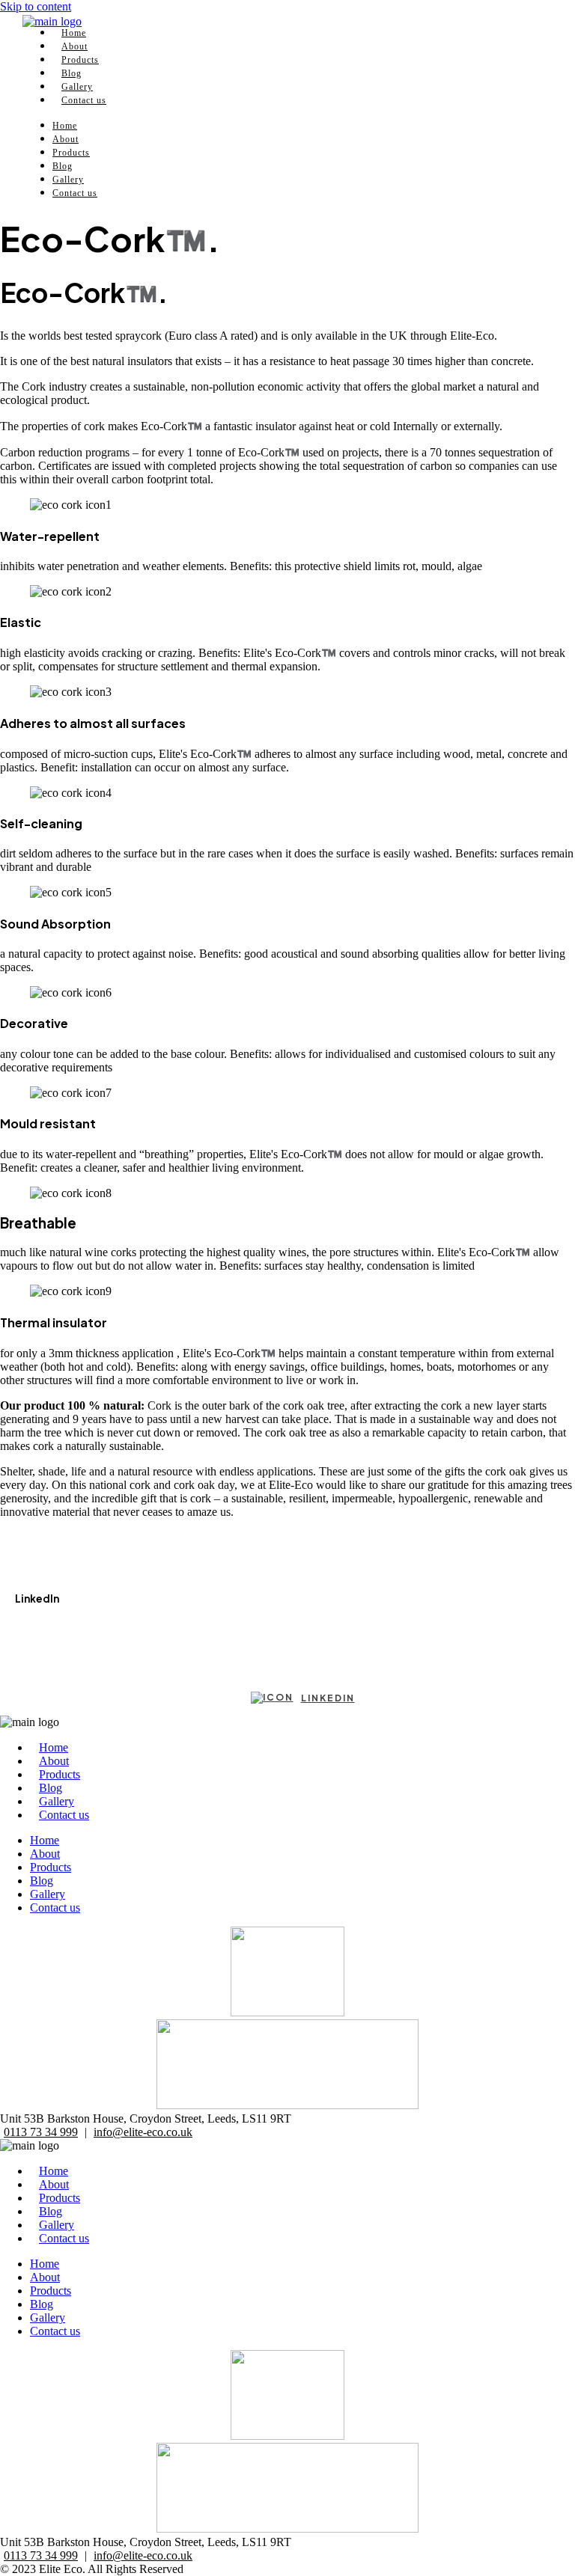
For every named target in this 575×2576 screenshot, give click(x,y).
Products (71, 153)
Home (65, 126)
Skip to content (36, 6)
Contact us (84, 100)
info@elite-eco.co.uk (143, 2132)
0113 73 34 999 (41, 2132)
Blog (63, 166)
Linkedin (328, 1698)
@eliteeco (39, 1628)
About (66, 139)
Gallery (68, 180)
